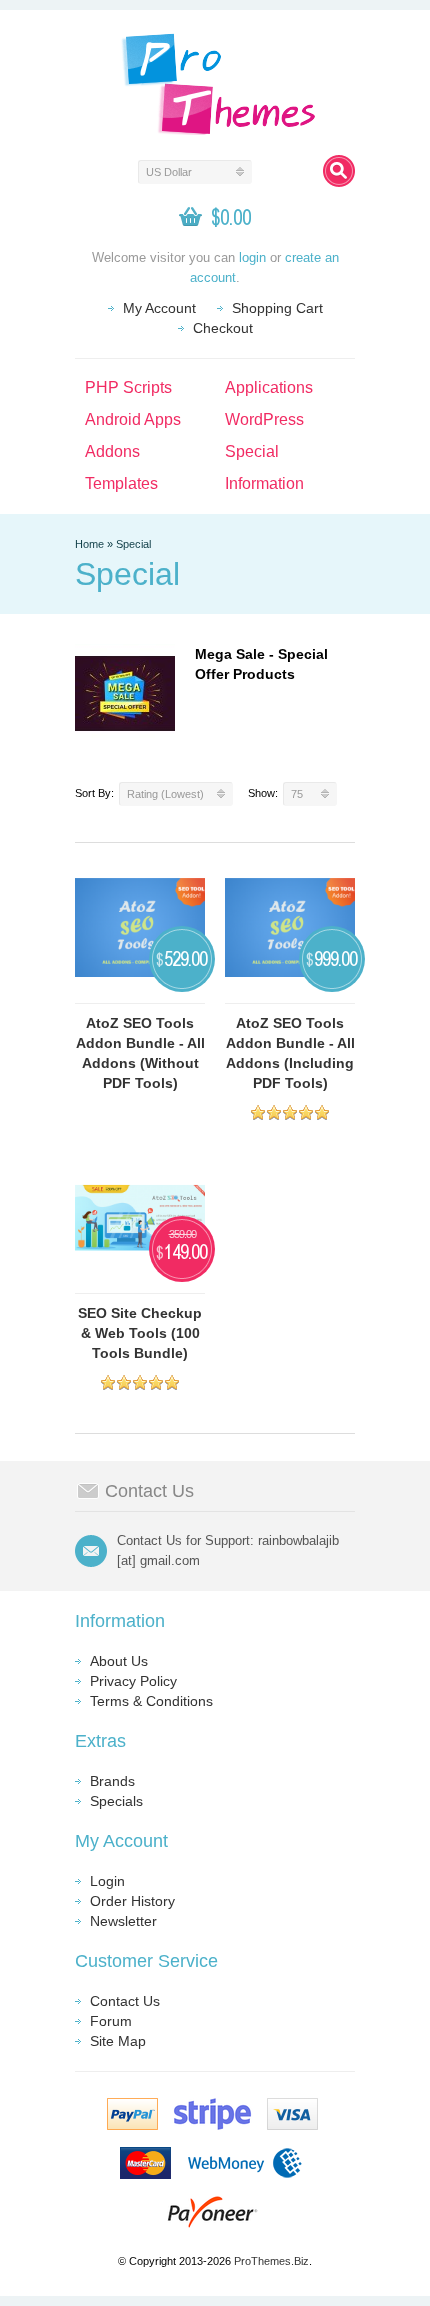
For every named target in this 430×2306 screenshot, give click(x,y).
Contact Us (125, 2001)
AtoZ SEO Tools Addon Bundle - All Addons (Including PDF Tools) (290, 1053)
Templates (121, 483)
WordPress (264, 419)
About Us (119, 1661)
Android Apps (133, 419)
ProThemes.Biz (271, 2261)
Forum (111, 2021)
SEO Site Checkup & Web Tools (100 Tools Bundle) (140, 1333)
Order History (132, 1901)
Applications (269, 387)
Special (252, 451)
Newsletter (123, 1921)
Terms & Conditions (151, 1701)
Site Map (118, 2041)
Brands (112, 1781)
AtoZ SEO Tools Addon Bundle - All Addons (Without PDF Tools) (140, 1053)
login (252, 257)
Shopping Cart (277, 308)
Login (107, 1881)
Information (264, 483)
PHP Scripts (128, 387)
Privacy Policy (133, 1681)
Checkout (223, 328)
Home (89, 544)
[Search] (339, 171)
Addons (112, 451)
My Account (159, 308)
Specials (116, 1801)
